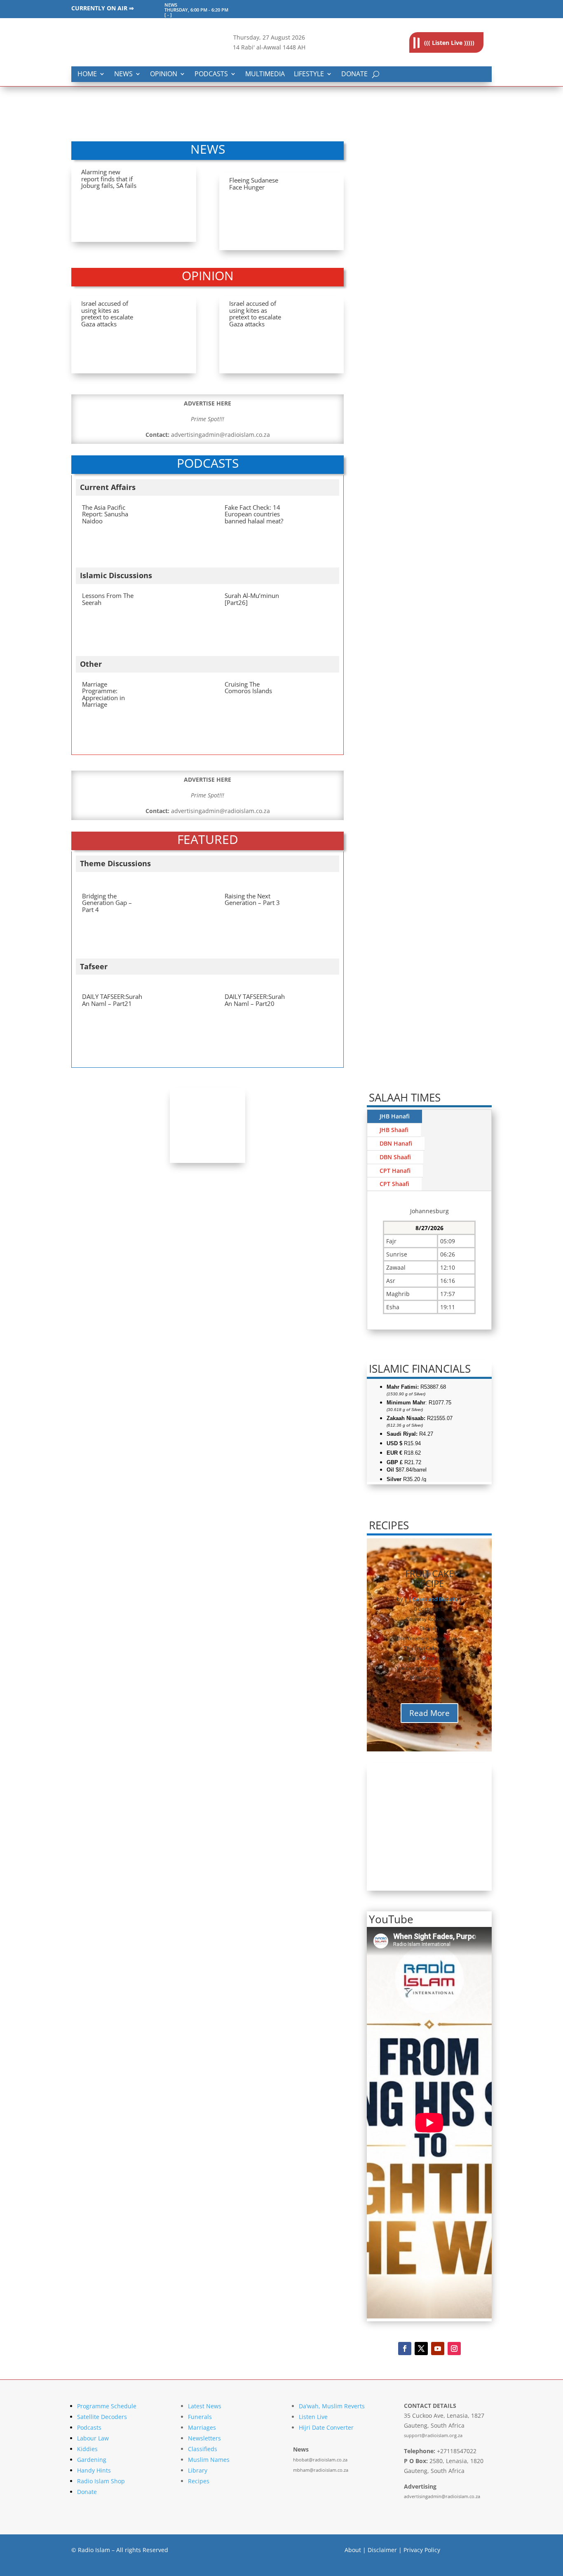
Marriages (202, 2427)
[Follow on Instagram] (454, 2349)
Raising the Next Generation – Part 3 (252, 899)
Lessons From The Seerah (108, 599)
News (123, 74)
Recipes (199, 2481)
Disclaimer (382, 2550)
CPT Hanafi (395, 1171)
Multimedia (265, 74)
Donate (354, 74)
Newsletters (204, 2438)
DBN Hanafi (396, 1143)
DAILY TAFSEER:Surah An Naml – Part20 (255, 1000)
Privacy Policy (422, 2550)
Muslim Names (209, 2460)
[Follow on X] (421, 2349)
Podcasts (211, 74)
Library (198, 2470)
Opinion (164, 74)
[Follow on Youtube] (438, 2349)
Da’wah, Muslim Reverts (332, 2406)
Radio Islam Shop (101, 2481)
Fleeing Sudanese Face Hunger (254, 184)
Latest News (205, 2406)
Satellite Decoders (102, 2417)
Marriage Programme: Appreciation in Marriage (103, 694)
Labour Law (93, 2438)
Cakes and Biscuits (435, 1599)
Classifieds (203, 2449)
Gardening (92, 2460)
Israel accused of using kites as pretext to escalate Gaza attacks (107, 314)
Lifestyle (309, 74)
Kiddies (87, 2449)
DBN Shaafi (395, 1157)
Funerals (200, 2417)
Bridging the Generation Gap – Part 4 (107, 903)
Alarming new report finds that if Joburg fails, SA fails (109, 179)
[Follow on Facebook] (405, 2349)
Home (87, 74)
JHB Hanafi (395, 1116)
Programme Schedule (107, 2406)
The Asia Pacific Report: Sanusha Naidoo (105, 514)
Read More (429, 1713)
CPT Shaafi (394, 1184)
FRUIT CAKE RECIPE (429, 1578)
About (353, 2550)
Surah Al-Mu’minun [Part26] (252, 599)
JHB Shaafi (394, 1130)
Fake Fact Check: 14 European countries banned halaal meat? (254, 514)
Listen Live (313, 2417)
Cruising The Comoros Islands (248, 688)
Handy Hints (94, 2470)
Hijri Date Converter (326, 2427)
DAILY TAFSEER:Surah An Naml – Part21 (112, 1000)
